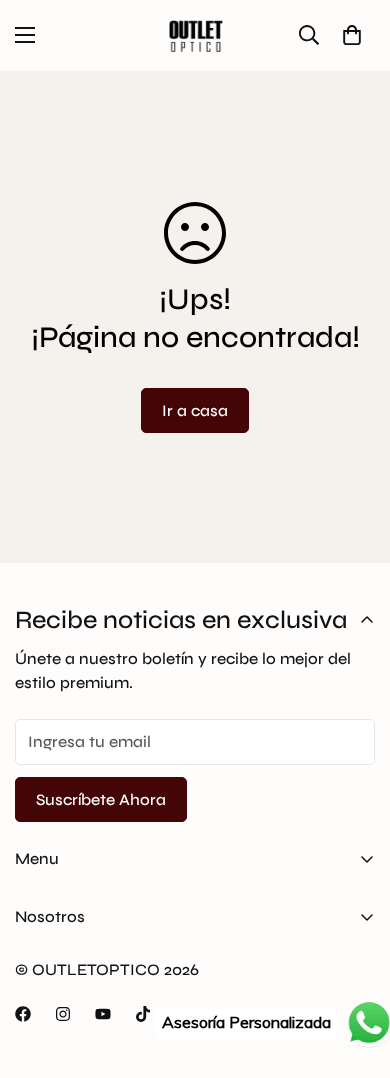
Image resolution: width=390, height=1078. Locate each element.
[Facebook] (23, 1014)
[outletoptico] (195, 35)
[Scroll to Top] (354, 972)
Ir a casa (195, 410)
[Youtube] (103, 1014)
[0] (352, 35)
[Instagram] (63, 1014)
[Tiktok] (143, 1014)
